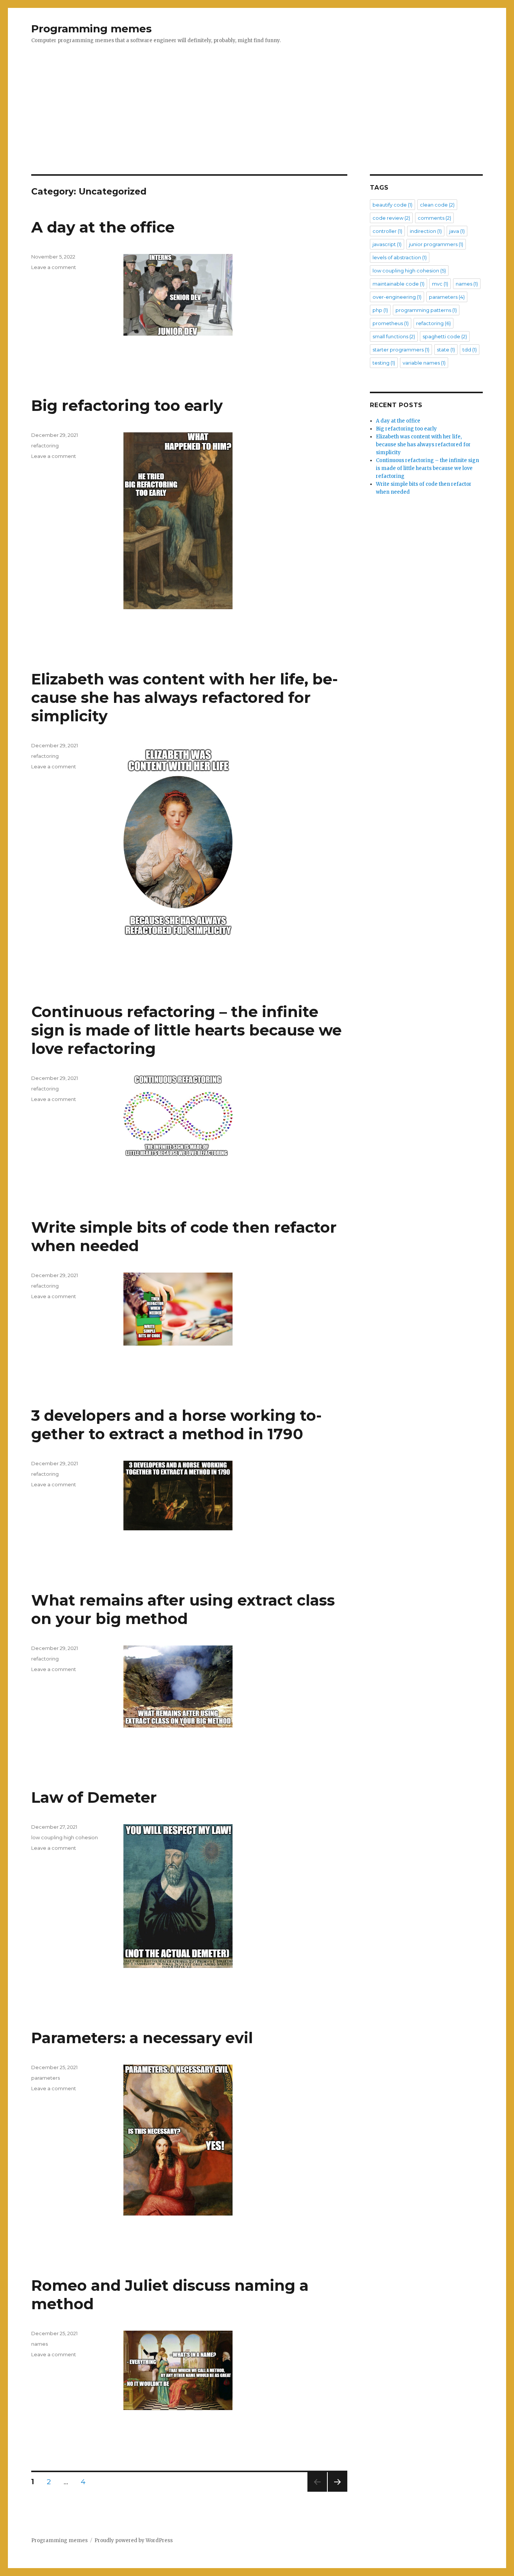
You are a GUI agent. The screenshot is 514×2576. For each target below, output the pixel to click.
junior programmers (436, 244)
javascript (387, 244)
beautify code (392, 205)
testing (384, 363)
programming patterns (426, 310)
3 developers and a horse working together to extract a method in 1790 (176, 1425)
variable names (424, 363)
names (40, 2344)
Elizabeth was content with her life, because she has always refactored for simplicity (185, 697)
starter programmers (401, 350)
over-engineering (397, 297)
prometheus (391, 323)
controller (387, 231)
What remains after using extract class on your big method (183, 1609)
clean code (437, 205)
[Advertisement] (257, 119)
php (380, 310)
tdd (470, 350)
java (457, 231)
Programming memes (91, 29)
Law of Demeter (94, 1797)
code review (391, 218)
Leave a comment (54, 267)
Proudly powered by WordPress (134, 2540)
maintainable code (398, 284)
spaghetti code (445, 336)
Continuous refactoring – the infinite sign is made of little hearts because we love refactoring (186, 1030)
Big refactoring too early (127, 405)
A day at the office (103, 227)
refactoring (45, 446)
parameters (46, 2078)
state (446, 350)
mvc (440, 284)
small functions (394, 336)
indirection (426, 231)
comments (434, 218)
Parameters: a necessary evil (142, 2038)
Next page (338, 2492)
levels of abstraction (400, 257)
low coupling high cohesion (65, 1837)
